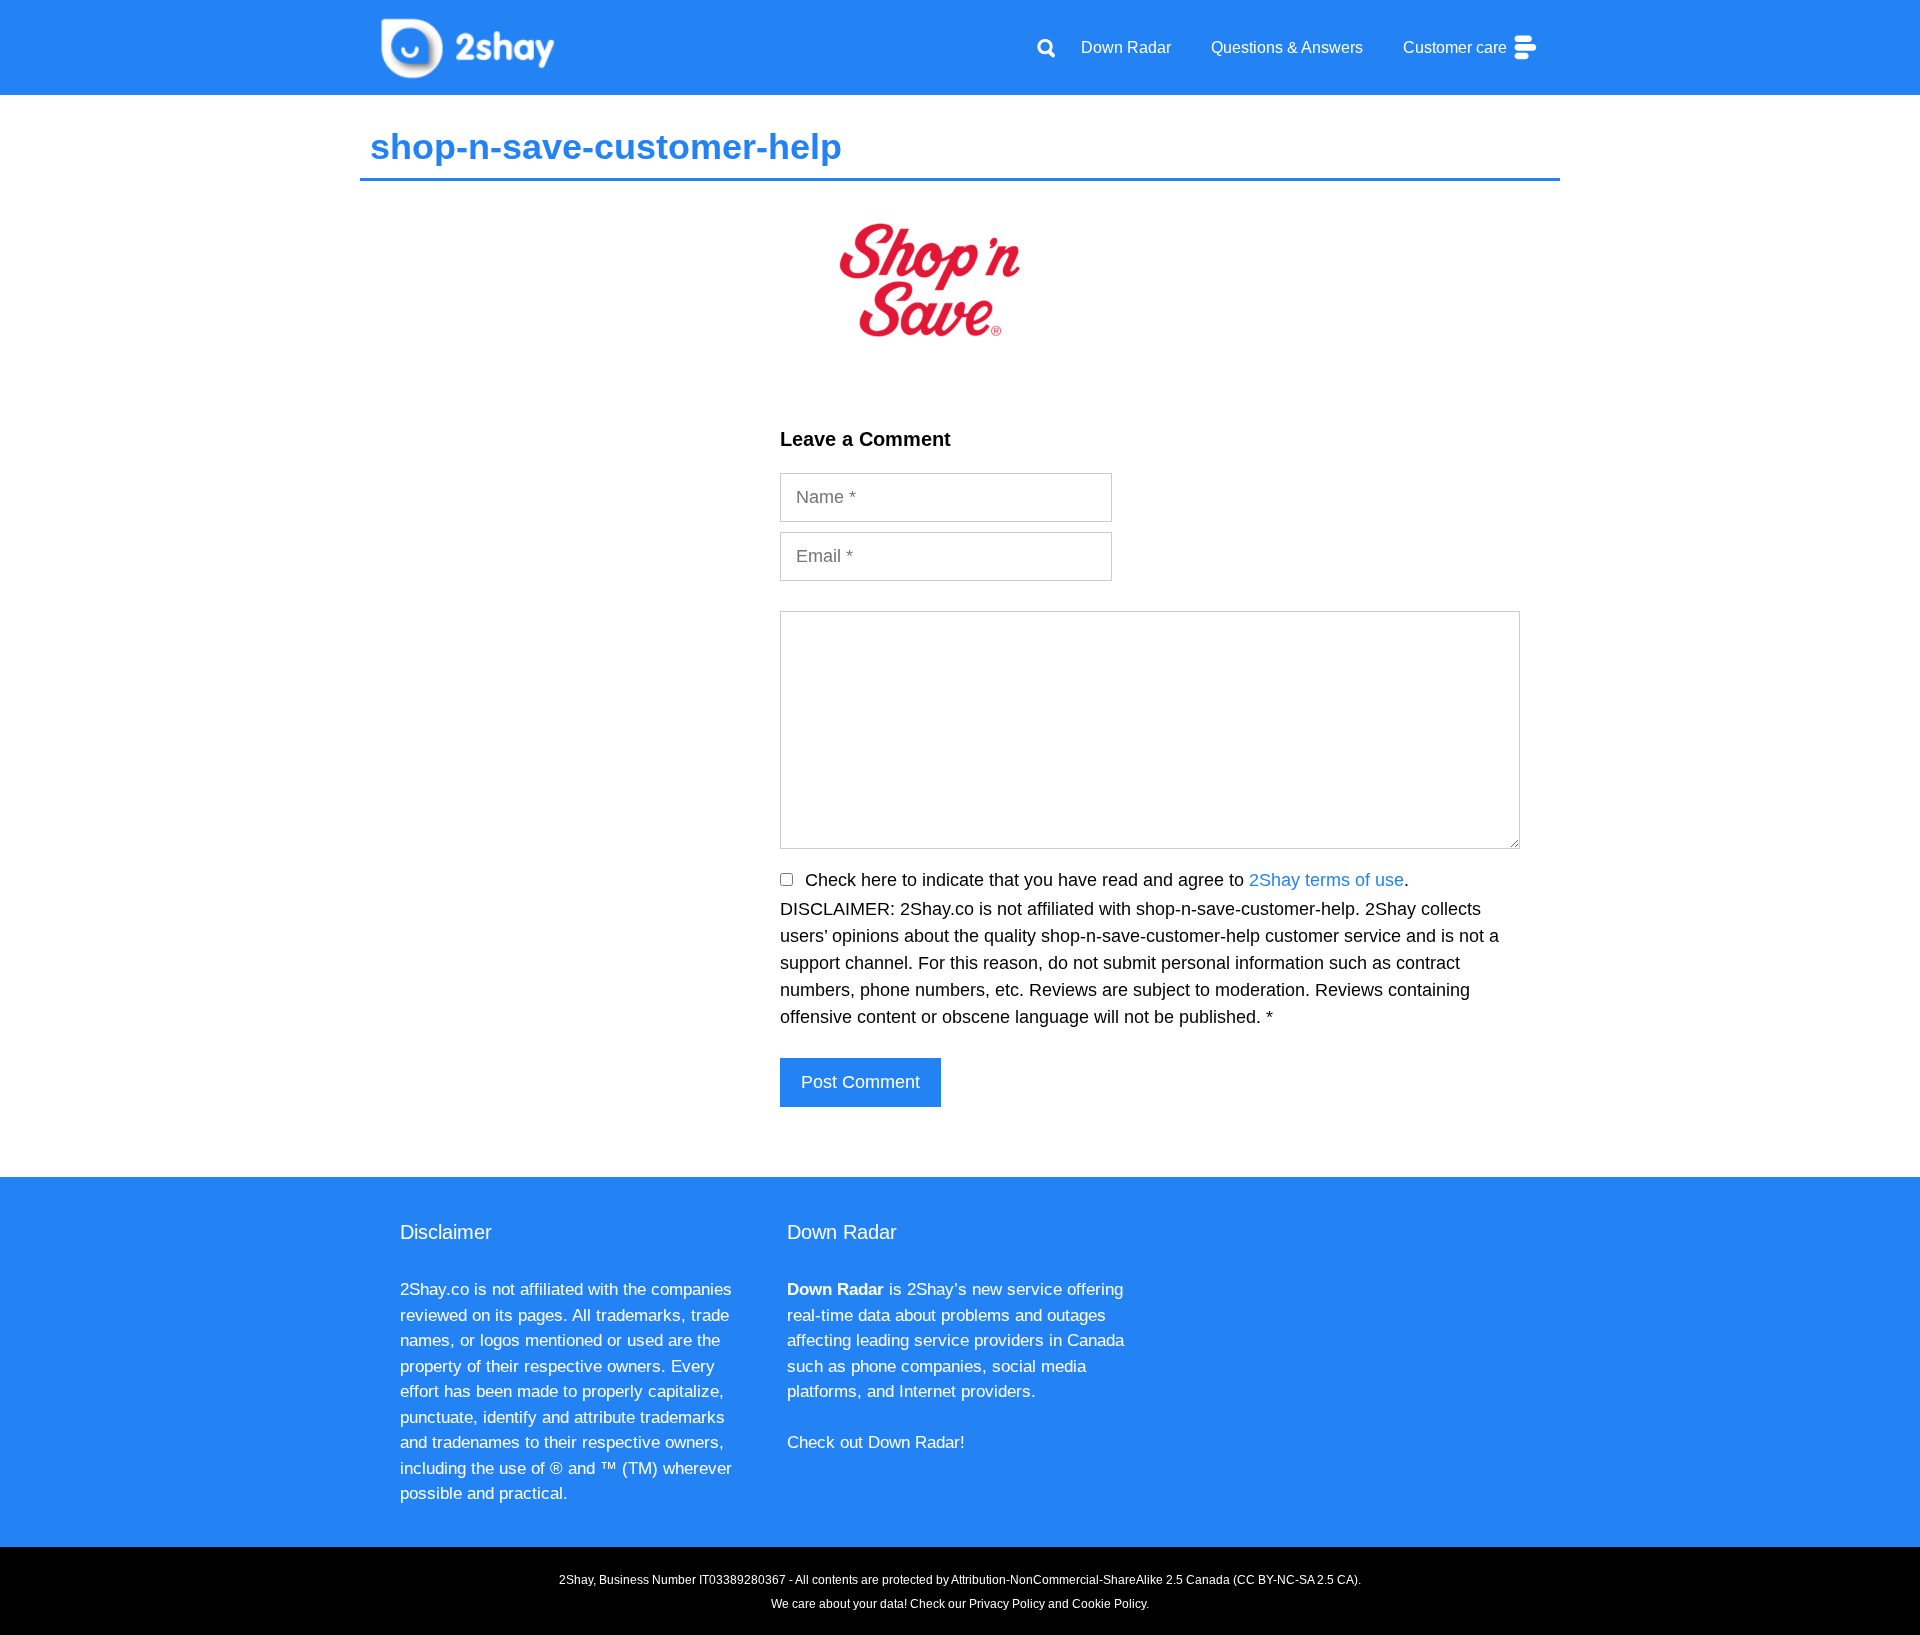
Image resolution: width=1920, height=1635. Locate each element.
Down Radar (1126, 47)
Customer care (1457, 47)
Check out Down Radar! (876, 1442)
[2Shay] (470, 46)
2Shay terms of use (1326, 880)
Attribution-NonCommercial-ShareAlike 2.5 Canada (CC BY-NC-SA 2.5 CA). (1156, 1580)
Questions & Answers (1287, 47)
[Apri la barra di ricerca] (1046, 48)
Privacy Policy (1007, 1604)
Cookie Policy (1109, 1604)
